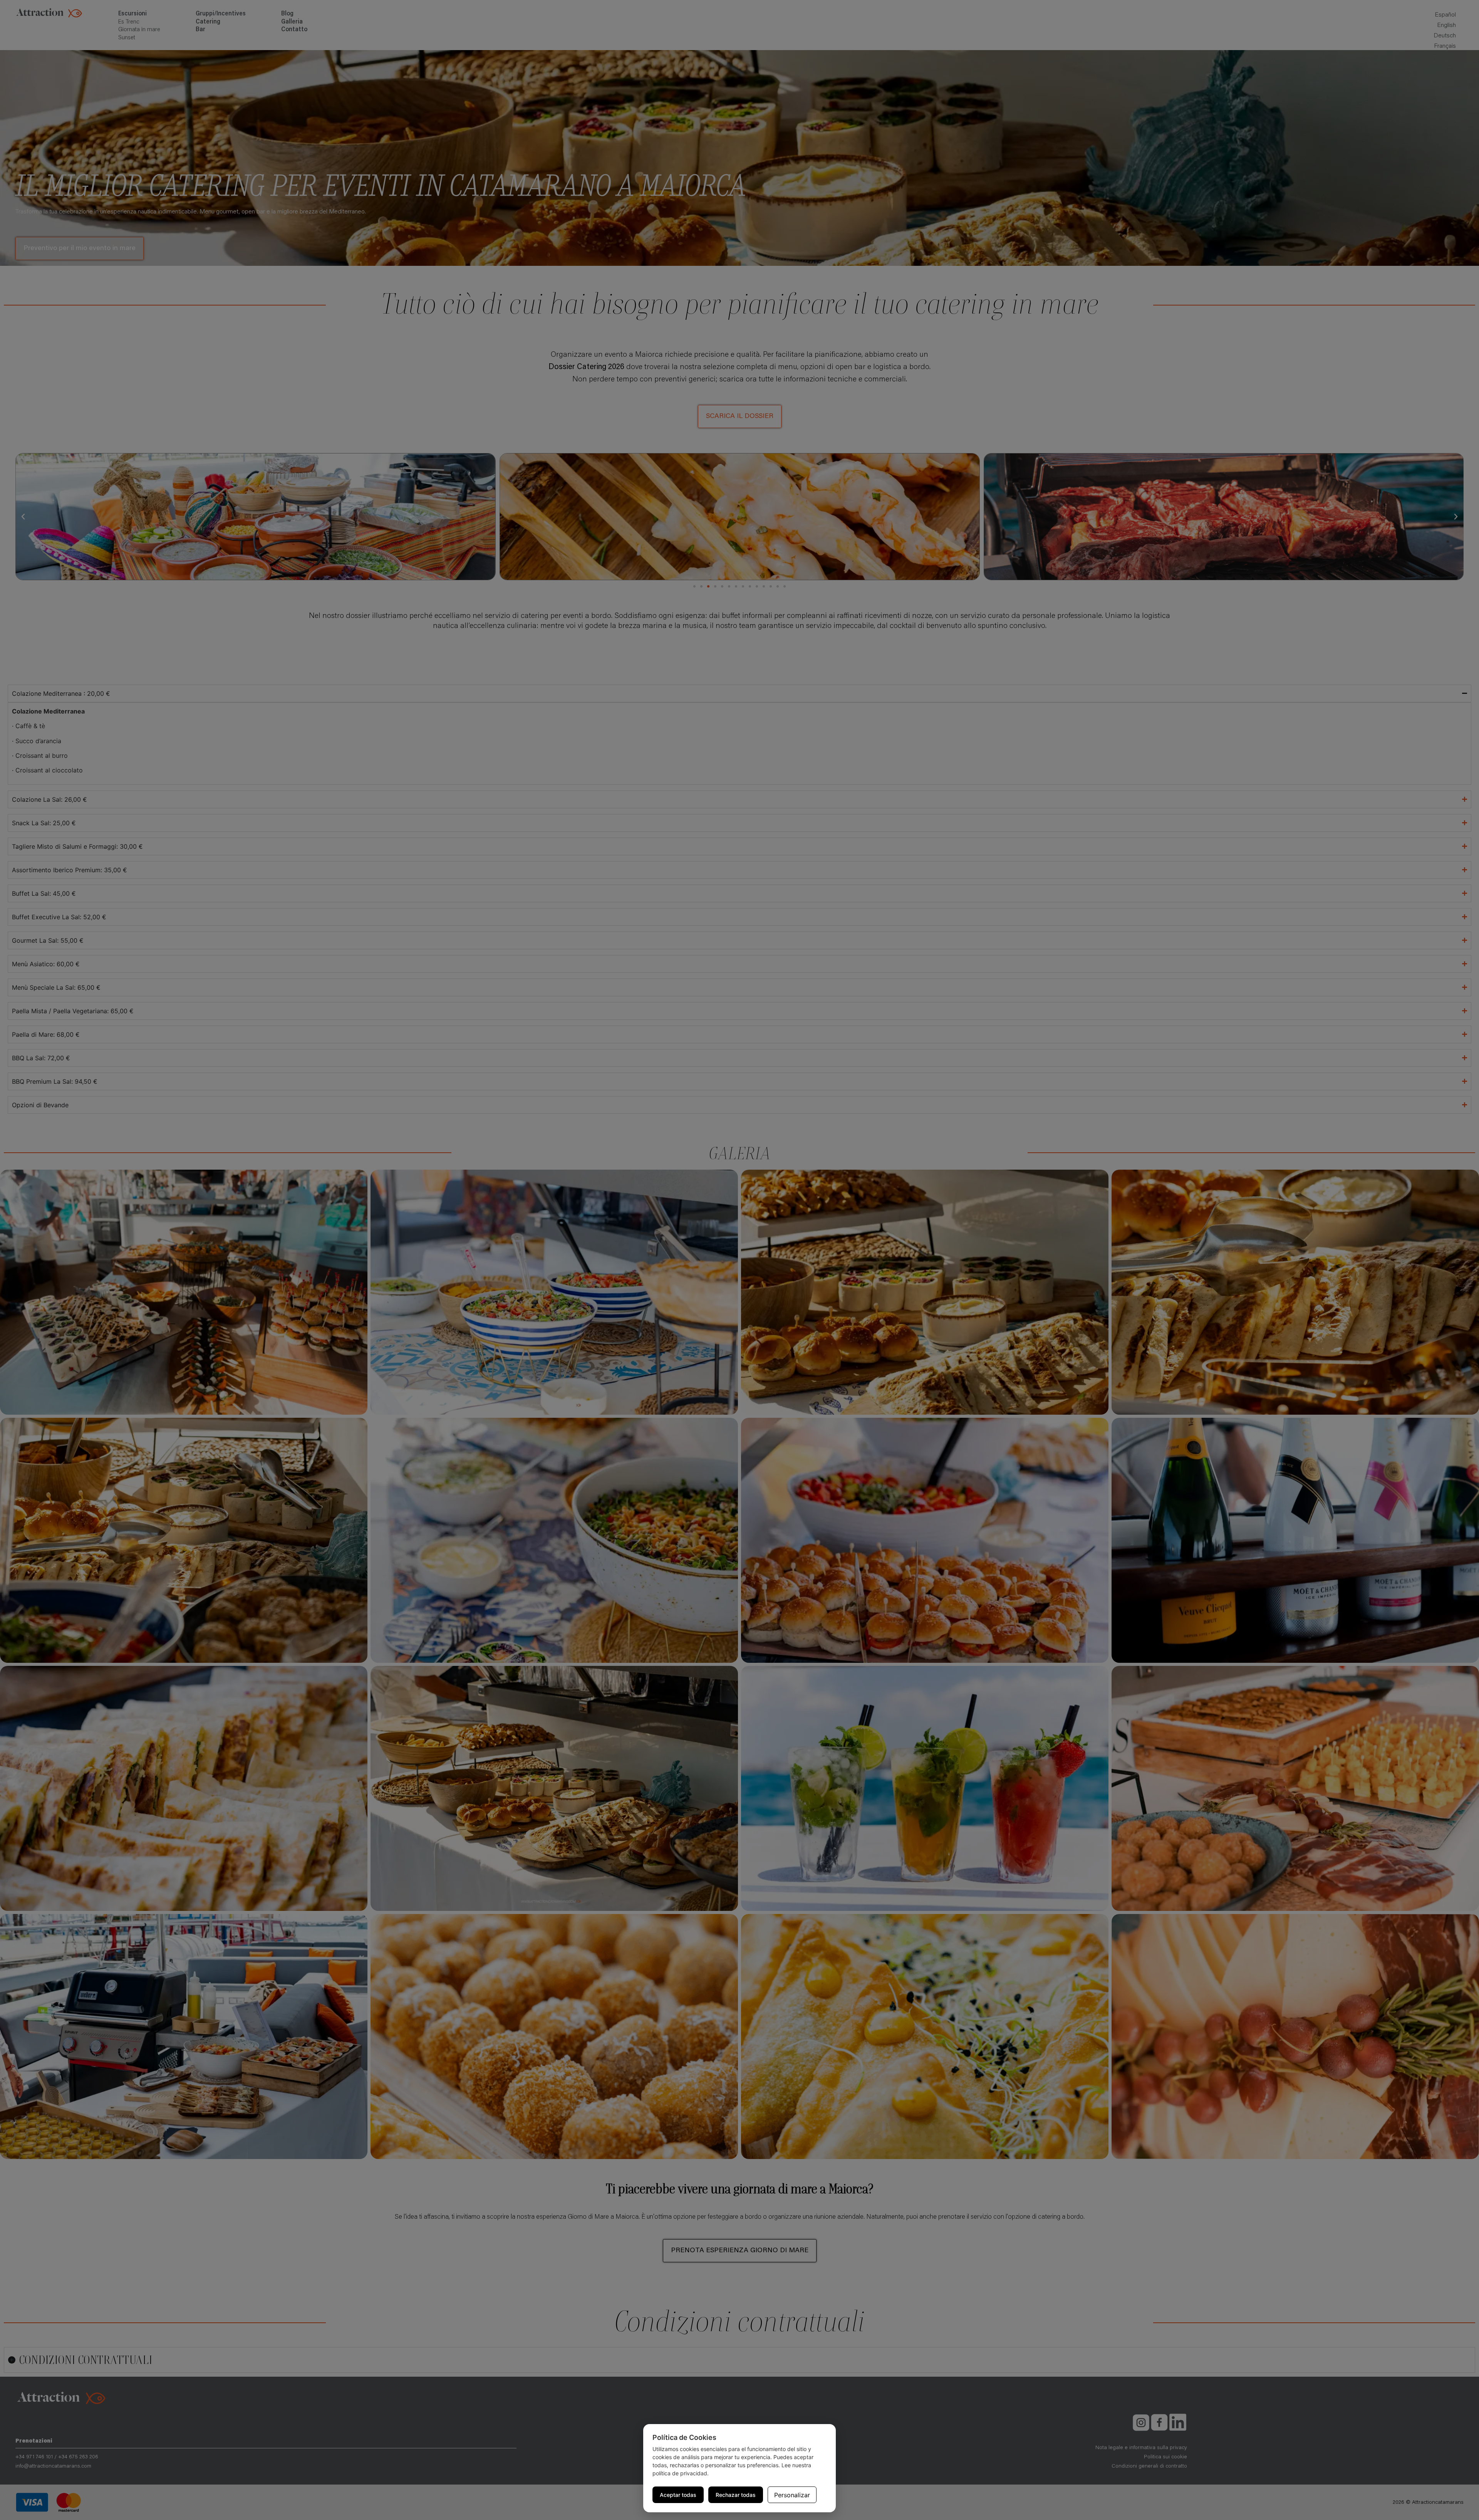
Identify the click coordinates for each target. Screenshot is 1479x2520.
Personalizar (792, 2495)
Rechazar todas (736, 2495)
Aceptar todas (678, 2495)
